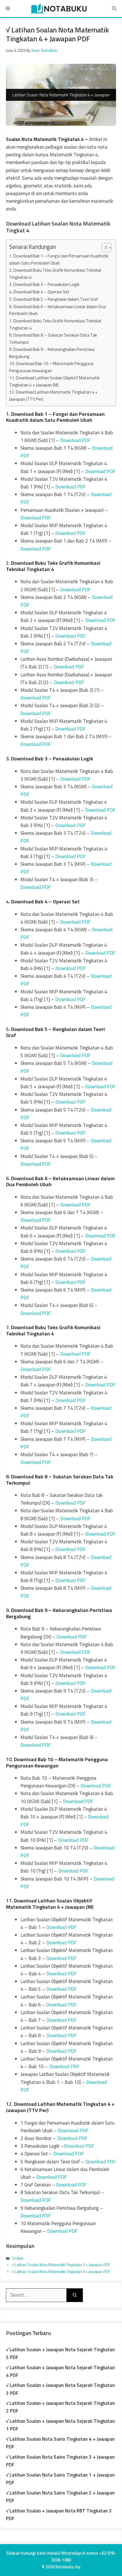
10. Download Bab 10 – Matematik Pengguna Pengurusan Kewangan (51, 367)
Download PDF (75, 440)
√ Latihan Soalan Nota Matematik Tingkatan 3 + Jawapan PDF (61, 2265)
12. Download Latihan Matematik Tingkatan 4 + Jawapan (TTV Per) (53, 396)
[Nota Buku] (59, 9)
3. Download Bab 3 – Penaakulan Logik (44, 284)
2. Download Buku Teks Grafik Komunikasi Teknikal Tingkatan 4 (55, 274)
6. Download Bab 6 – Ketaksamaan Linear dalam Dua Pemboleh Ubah (57, 310)
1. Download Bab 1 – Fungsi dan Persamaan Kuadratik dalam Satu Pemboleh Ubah (59, 259)
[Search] (75, 2295)
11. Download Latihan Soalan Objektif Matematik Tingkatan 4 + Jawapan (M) (54, 381)
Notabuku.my (68, 2567)
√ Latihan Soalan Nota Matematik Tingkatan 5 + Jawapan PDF (61, 2272)
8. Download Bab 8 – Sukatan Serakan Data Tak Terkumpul (53, 339)
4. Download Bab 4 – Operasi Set (39, 292)
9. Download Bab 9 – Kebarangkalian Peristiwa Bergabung (52, 353)
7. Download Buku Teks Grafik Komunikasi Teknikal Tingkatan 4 (55, 324)
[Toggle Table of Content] (104, 247)
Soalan (18, 2258)
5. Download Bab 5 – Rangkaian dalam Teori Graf (54, 299)
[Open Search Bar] (114, 9)
